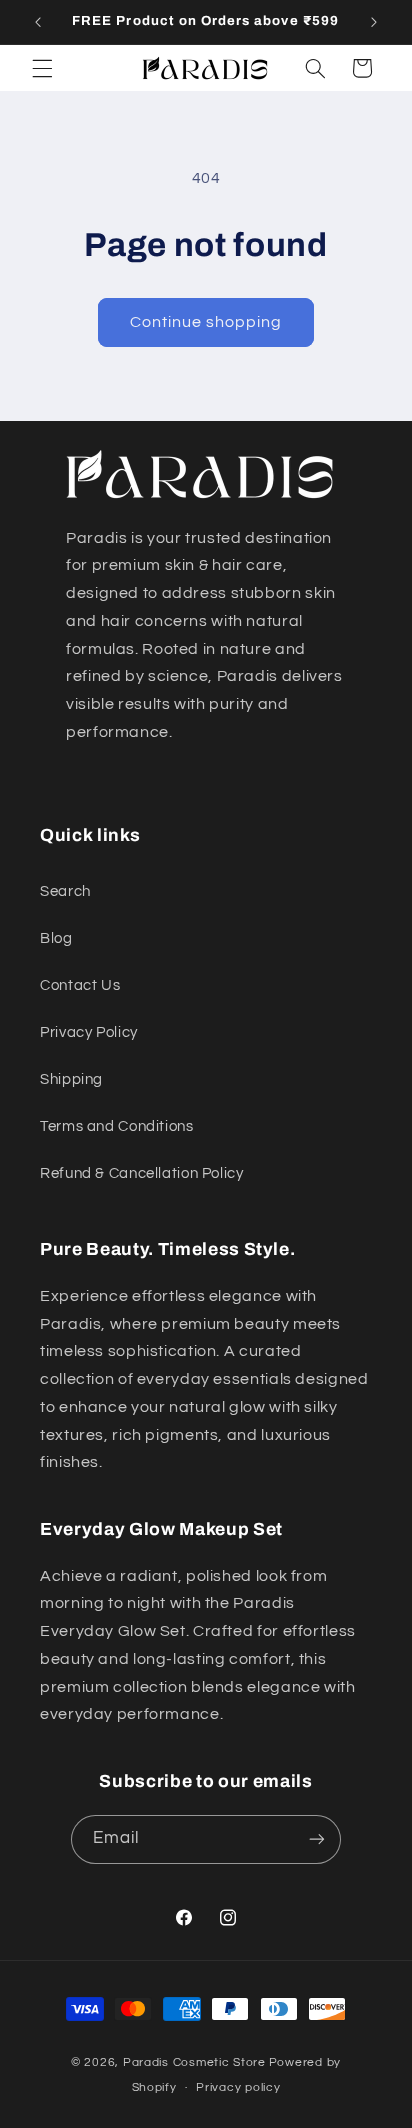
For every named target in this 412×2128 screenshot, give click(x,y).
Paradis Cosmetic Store (194, 2062)
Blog (56, 938)
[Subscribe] (317, 1839)
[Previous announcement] (38, 22)
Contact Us (80, 985)
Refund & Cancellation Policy (142, 1173)
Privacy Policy (89, 1032)
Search (65, 891)
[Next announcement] (374, 22)
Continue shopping (206, 322)
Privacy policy (238, 2087)
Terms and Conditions (117, 1126)
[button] (42, 68)
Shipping (71, 1079)
